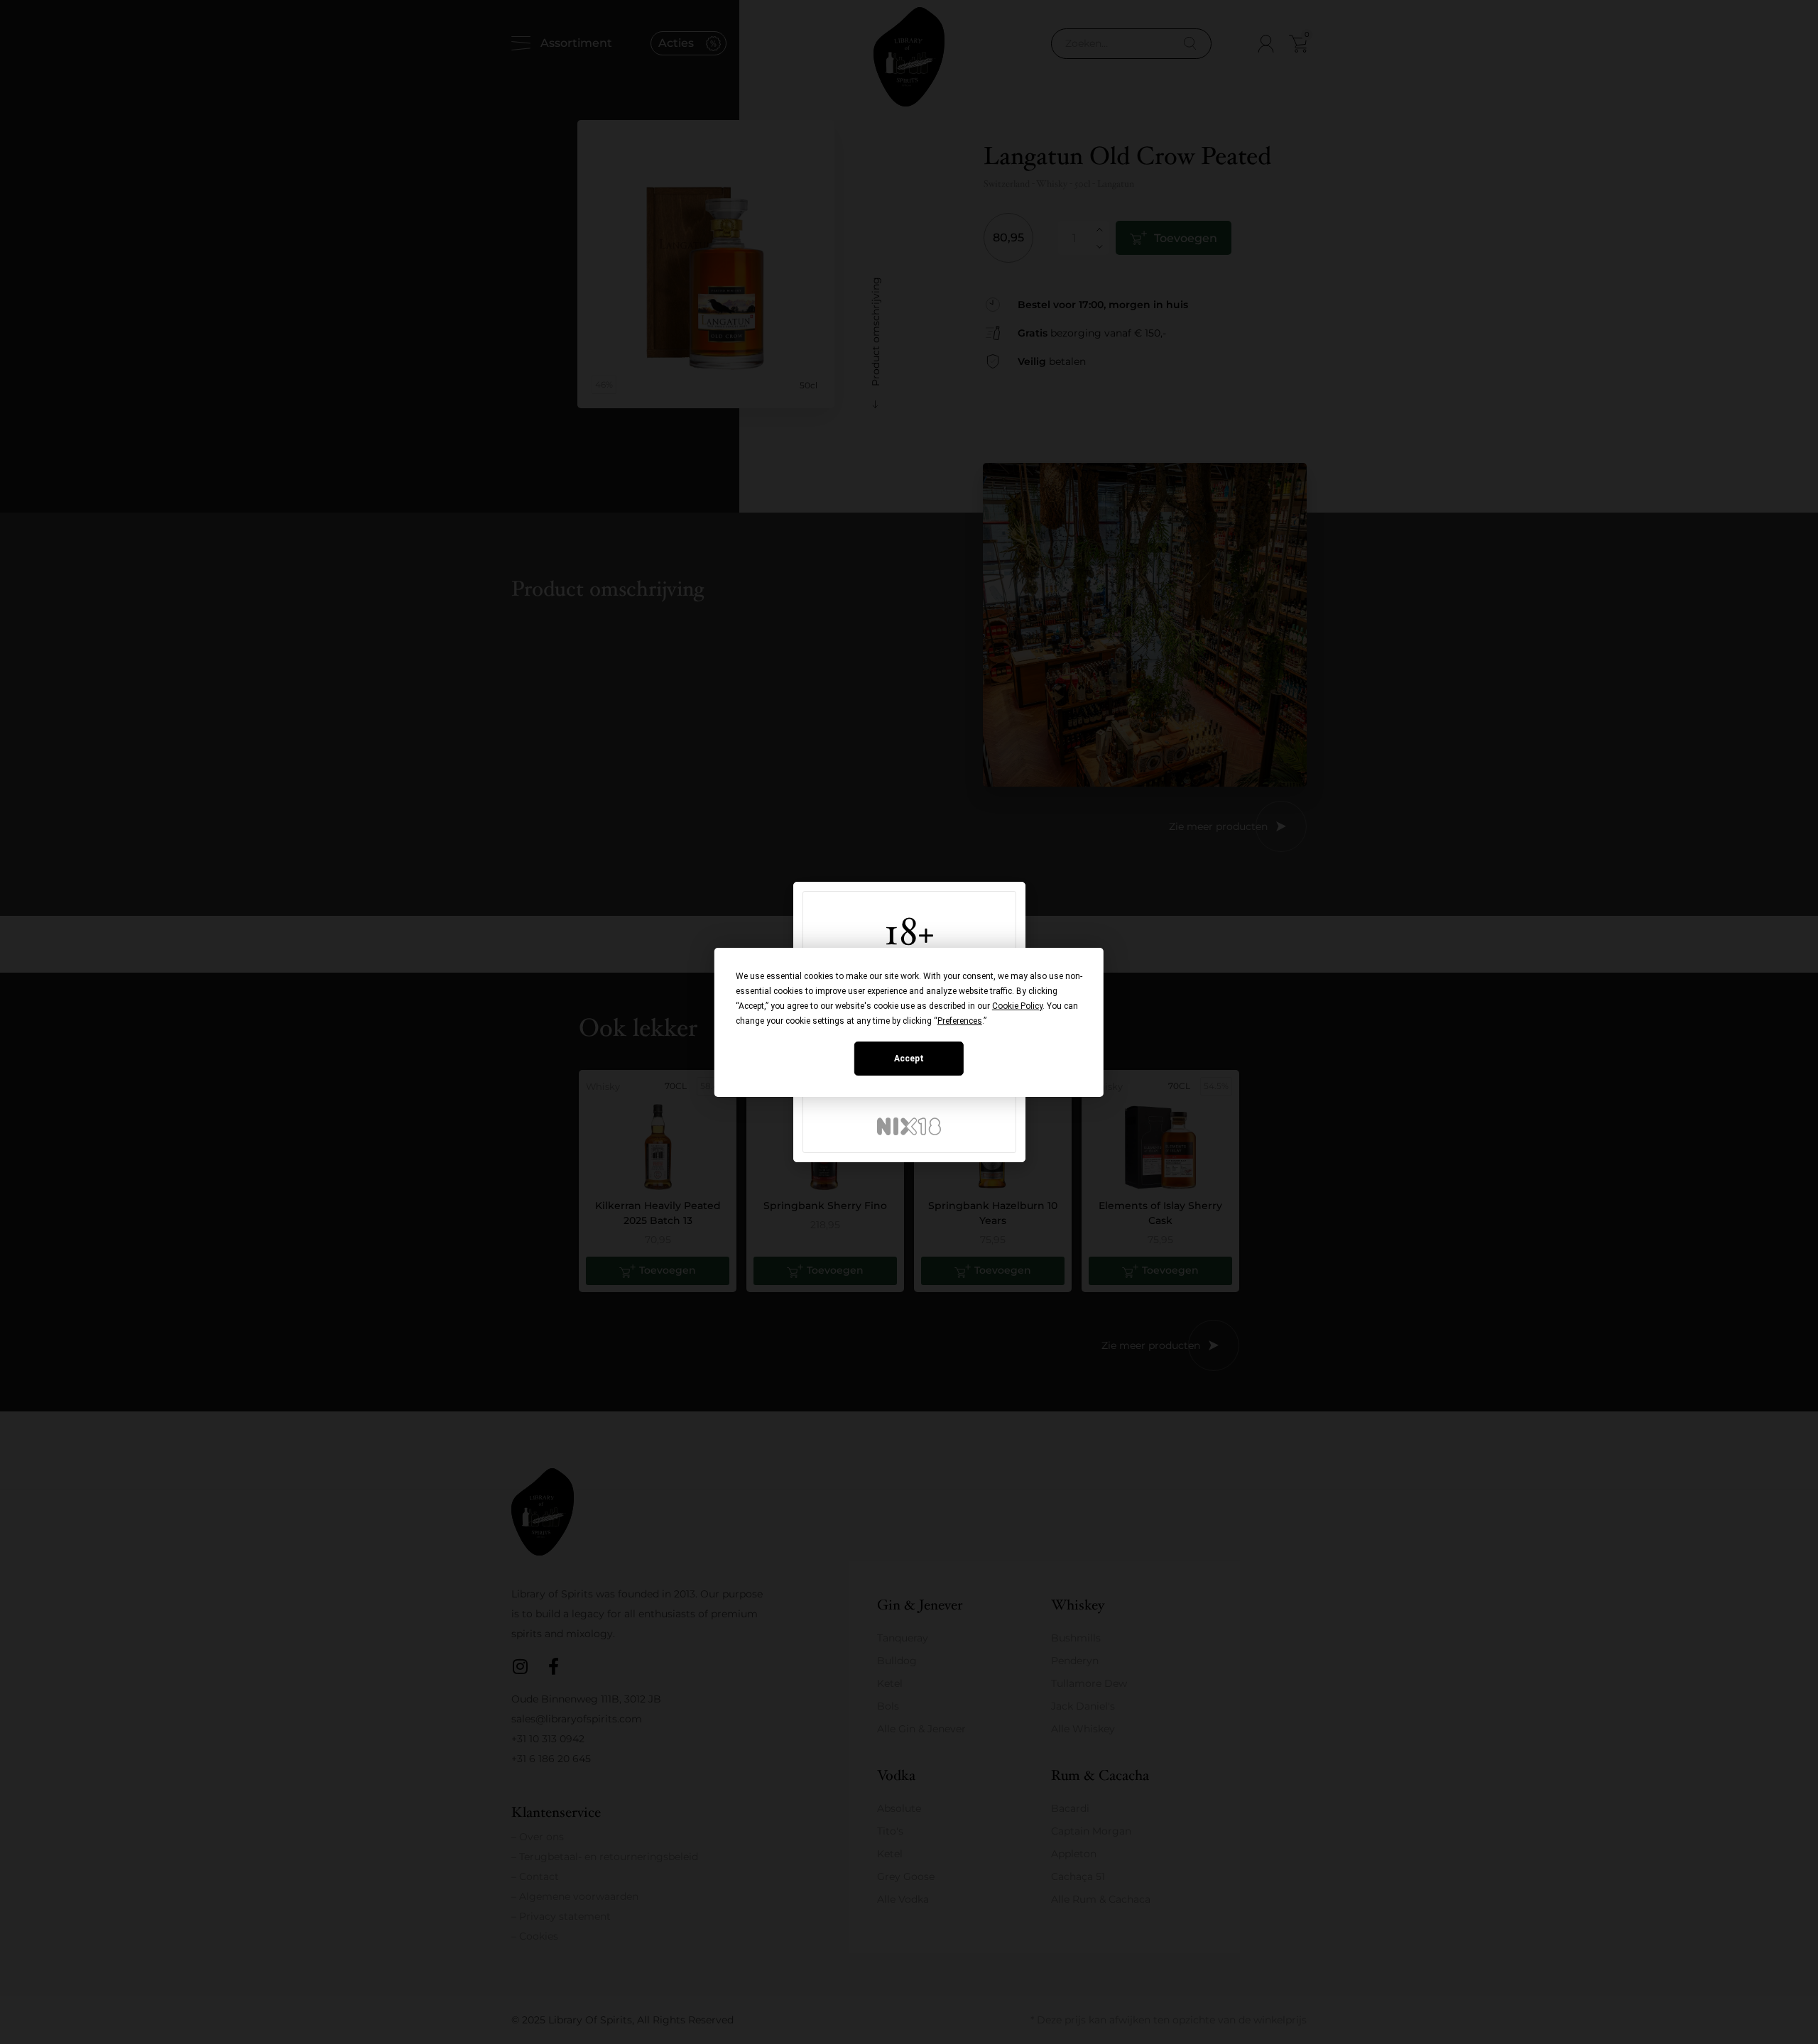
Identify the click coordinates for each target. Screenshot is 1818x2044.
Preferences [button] (960, 1021)
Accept (909, 1059)
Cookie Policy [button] (1017, 1006)
